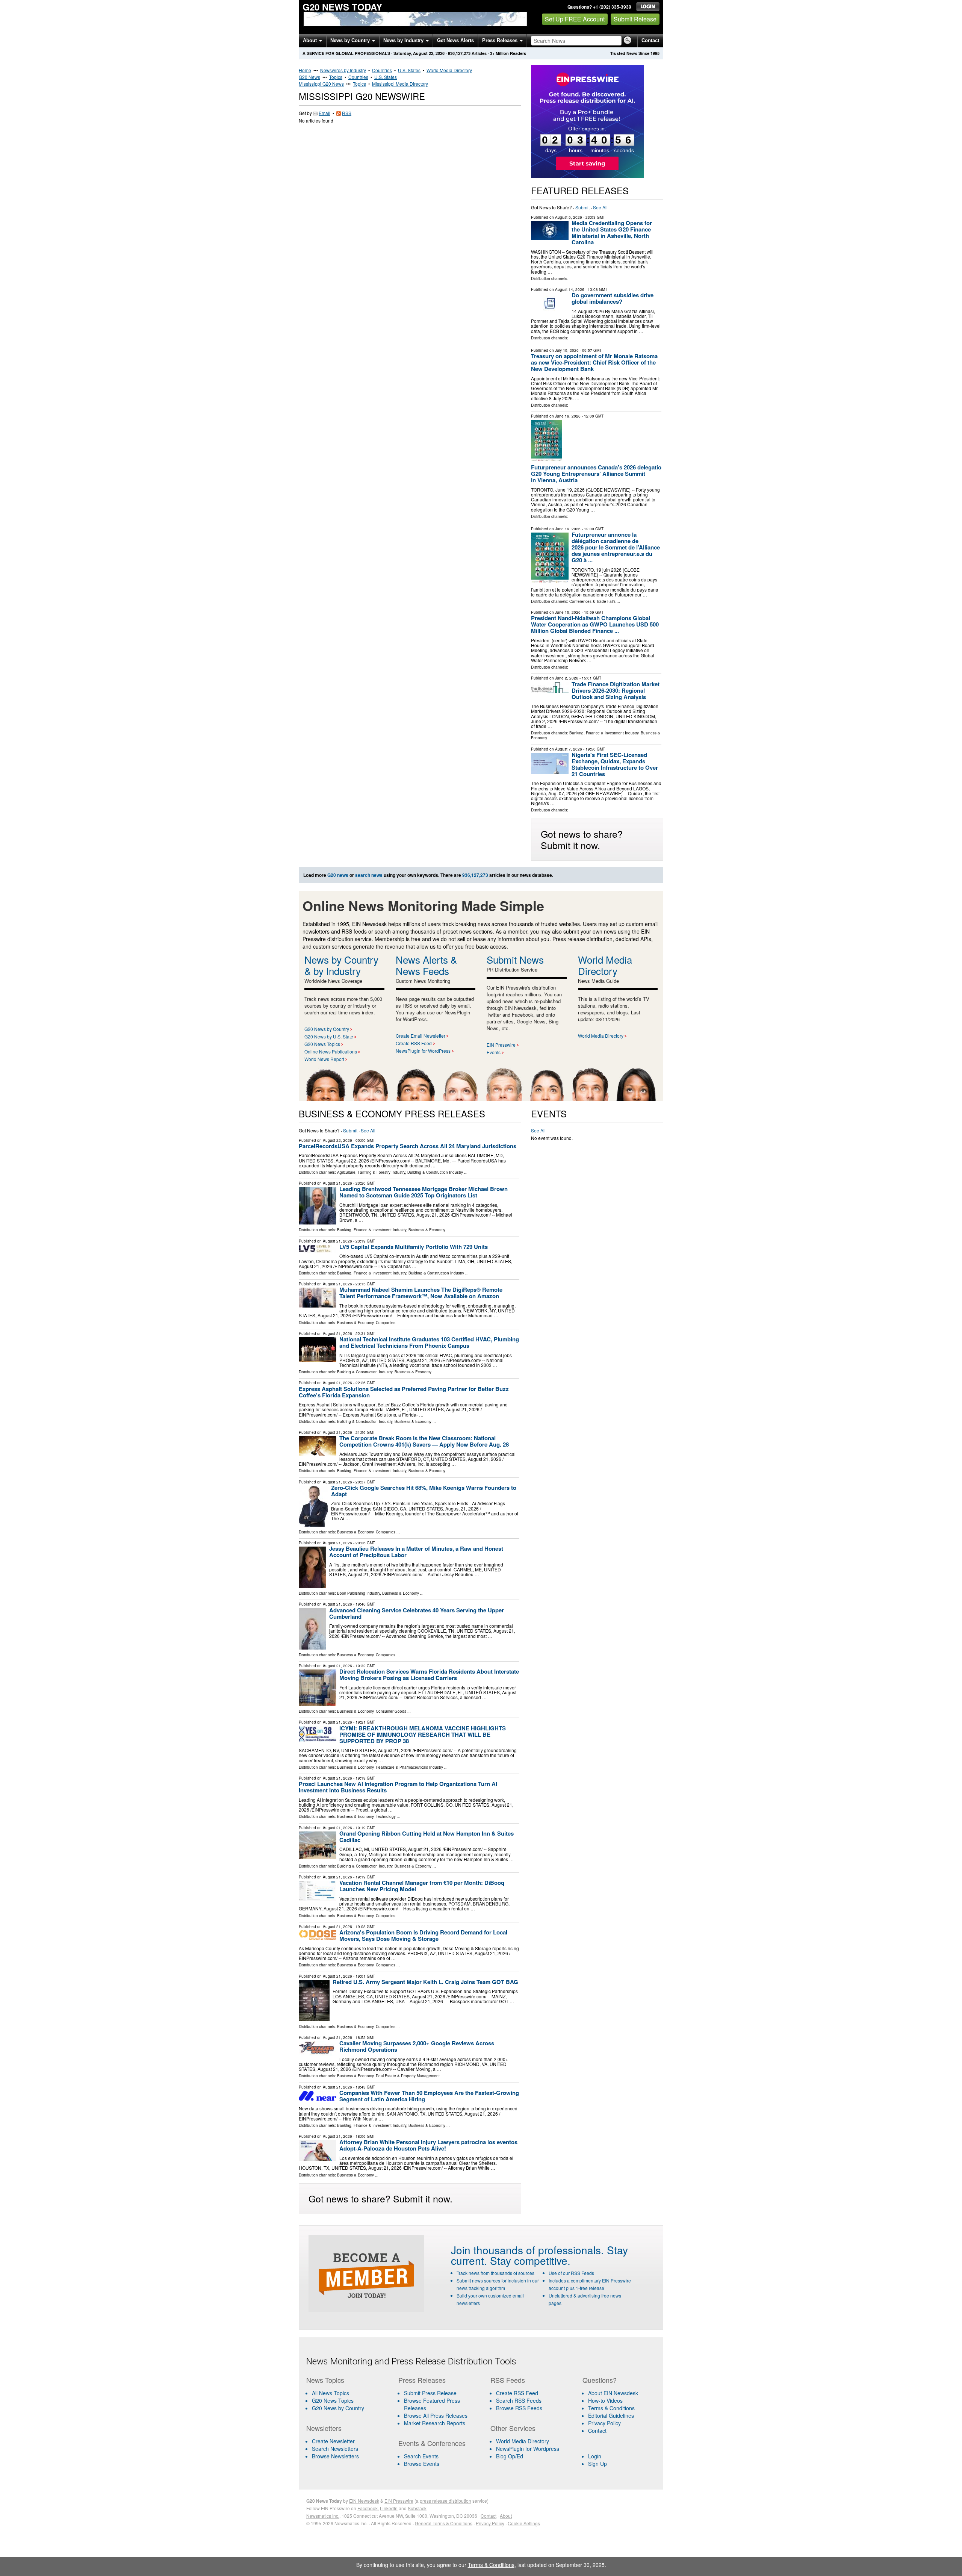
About (311, 40)
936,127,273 (459, 53)
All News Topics (330, 2393)
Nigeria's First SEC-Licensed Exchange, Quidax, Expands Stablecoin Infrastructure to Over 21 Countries (615, 764)
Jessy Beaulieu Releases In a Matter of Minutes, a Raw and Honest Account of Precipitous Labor (416, 1552)
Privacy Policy (604, 2423)
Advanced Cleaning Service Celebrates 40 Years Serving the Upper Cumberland (417, 1613)
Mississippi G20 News (321, 84)
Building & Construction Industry (435, 1172)
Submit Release (635, 19)
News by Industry (404, 40)
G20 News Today (342, 7)
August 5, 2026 (569, 217)
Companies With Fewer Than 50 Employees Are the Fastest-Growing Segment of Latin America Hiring (429, 2096)
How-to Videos (605, 2400)
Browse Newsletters (335, 2456)
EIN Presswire (501, 1045)
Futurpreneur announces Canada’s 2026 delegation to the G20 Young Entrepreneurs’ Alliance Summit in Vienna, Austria (606, 474)
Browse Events (422, 2464)
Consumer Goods (391, 1711)
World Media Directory (449, 70)
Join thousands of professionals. (527, 2250)
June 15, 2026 (568, 612)
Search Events (421, 2456)
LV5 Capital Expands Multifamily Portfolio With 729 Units (414, 1247)
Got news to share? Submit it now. (582, 839)
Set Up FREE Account (575, 19)
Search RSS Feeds (519, 2400)
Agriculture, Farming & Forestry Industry (371, 1172)
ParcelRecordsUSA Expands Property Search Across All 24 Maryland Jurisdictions (408, 1146)
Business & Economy (427, 1230)
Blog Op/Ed (510, 2456)
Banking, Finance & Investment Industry (604, 733)
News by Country (351, 40)
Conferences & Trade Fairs (592, 601)
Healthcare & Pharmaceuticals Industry (409, 1767)
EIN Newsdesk (364, 2501)
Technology (386, 1816)
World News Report (324, 1059)
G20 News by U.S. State (329, 1036)
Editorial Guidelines (611, 2416)
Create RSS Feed (414, 1043)
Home (305, 70)
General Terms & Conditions (444, 2523)
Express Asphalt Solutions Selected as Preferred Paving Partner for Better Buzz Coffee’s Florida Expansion (404, 1392)
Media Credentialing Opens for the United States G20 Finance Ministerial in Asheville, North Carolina (612, 232)
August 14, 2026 (570, 289)
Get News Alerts (455, 40)
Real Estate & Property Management (408, 2076)
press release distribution (445, 2501)
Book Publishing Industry (358, 1593)
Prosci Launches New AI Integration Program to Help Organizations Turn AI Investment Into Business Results (398, 1787)
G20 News (309, 77)
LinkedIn (389, 2508)
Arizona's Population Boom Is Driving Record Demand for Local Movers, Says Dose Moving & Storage (423, 1935)
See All (600, 207)
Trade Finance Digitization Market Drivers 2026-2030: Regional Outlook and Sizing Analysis (616, 690)
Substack (417, 2508)
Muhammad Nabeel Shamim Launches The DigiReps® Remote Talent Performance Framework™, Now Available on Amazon (421, 1293)
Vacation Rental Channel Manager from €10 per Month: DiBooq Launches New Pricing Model (422, 1886)
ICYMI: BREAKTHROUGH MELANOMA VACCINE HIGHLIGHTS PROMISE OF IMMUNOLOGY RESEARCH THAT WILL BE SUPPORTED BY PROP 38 (423, 1734)
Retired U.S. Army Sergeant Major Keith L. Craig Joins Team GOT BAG (425, 1982)
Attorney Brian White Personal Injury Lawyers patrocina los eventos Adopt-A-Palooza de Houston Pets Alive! (428, 2145)
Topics (336, 77)
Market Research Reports (435, 2423)
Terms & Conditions (611, 2408)
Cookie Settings (524, 2523)
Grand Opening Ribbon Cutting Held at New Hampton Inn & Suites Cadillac (427, 1837)
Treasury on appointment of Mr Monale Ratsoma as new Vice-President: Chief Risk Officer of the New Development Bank (594, 362)
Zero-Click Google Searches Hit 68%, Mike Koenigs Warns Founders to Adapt (424, 1491)
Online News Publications (331, 1051)
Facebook (368, 2508)
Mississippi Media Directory (400, 84)
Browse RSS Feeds (519, 2408)
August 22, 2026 (337, 1140)
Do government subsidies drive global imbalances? (613, 298)
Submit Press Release (430, 2393)
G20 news (338, 875)
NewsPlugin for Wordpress (528, 2449)
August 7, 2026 (569, 749)
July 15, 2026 (567, 350)
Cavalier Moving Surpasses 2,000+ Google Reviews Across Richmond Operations (417, 2046)
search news (369, 875)
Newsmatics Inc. (323, 2516)
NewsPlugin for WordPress (423, 1051)
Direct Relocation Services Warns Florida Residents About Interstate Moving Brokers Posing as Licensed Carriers (429, 1675)
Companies (386, 1323)
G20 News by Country (327, 1029)
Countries (382, 70)
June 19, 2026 (568, 416)
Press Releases (501, 40)
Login (595, 2456)
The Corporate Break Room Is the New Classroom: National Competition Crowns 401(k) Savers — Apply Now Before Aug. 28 (424, 1441)
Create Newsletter (333, 2441)
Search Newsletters (335, 2449)
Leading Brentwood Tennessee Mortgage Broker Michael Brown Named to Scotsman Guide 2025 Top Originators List (424, 1192)
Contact (650, 40)
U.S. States (409, 70)
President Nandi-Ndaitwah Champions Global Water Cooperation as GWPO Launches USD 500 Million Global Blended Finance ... (595, 624)
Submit (582, 207)
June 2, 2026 (567, 678)
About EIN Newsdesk (613, 2393)
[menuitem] (348, 2400)
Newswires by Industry (343, 70)
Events (494, 1052)
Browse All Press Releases (436, 2416)
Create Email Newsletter (420, 1036)
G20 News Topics (322, 1044)
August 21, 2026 (337, 1183)
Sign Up (597, 2464)
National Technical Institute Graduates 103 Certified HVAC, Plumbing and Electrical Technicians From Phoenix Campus (429, 1342)
